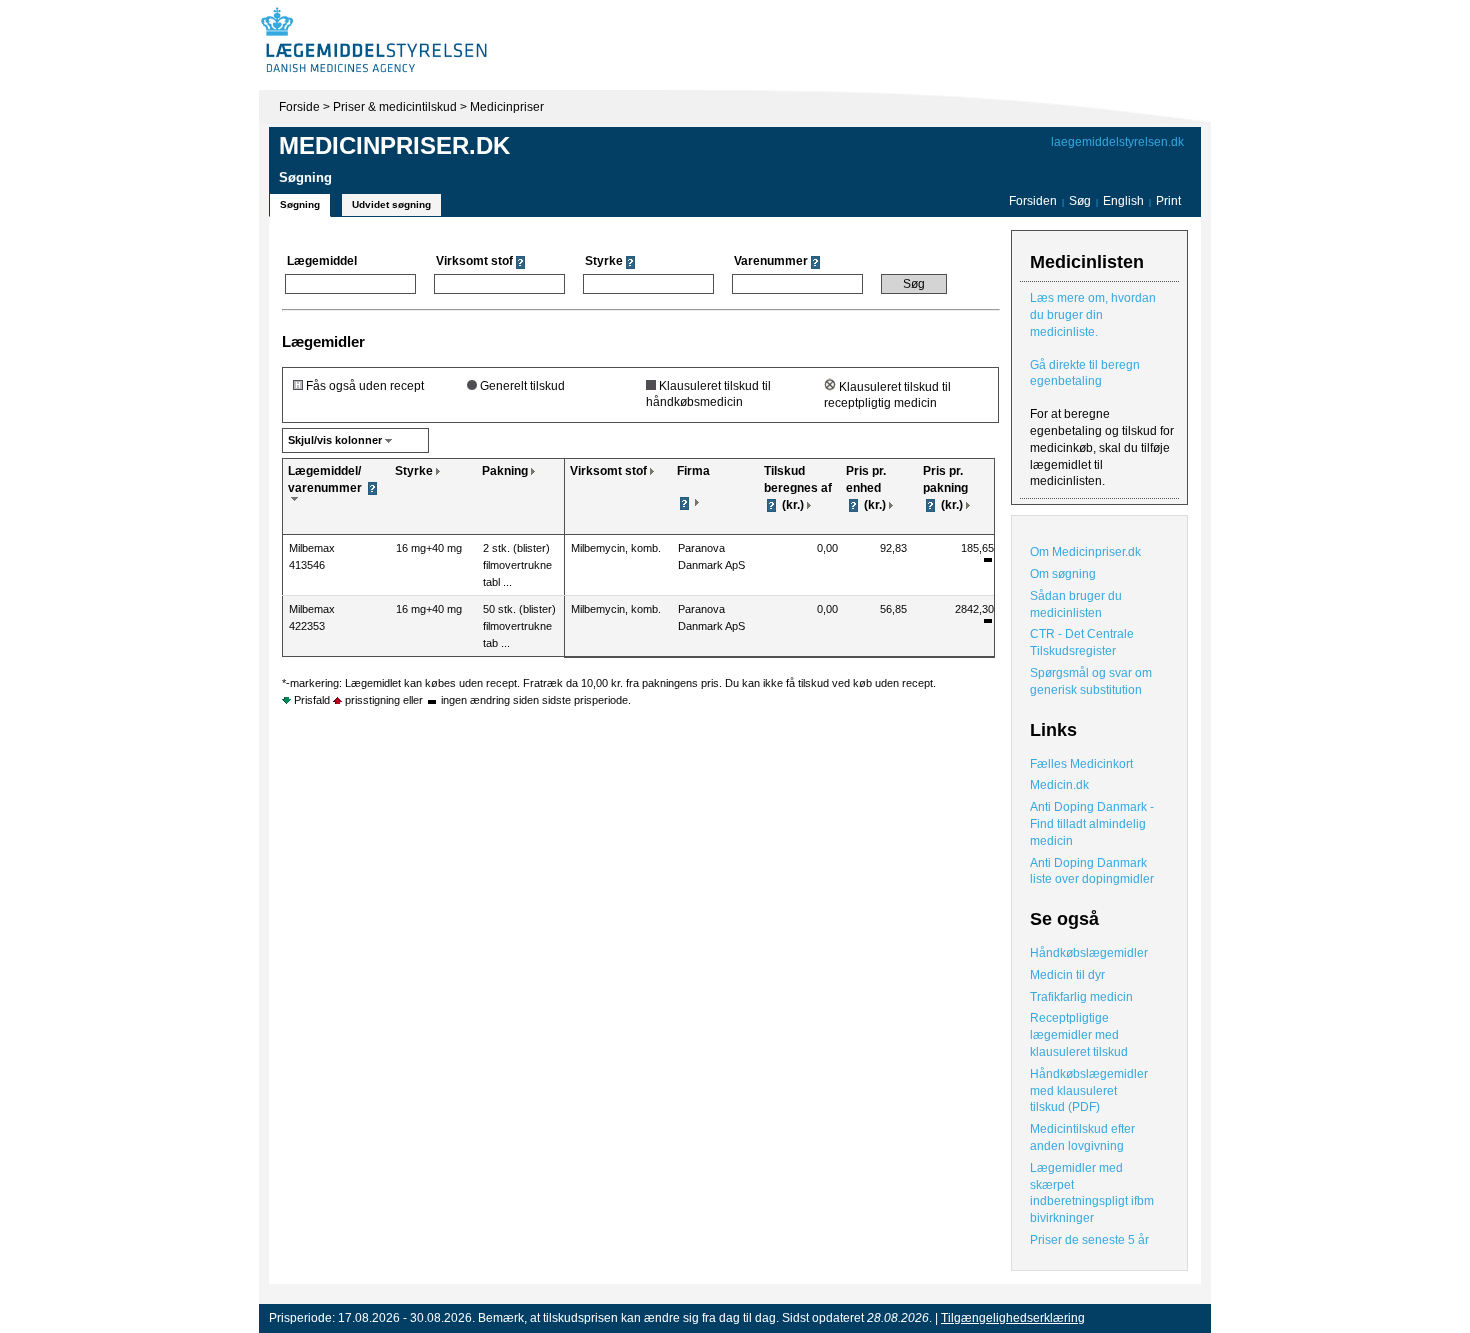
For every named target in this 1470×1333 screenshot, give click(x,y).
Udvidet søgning (391, 204)
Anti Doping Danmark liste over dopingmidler (1092, 871)
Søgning (300, 204)
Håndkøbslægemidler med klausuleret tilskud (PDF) (1089, 1091)
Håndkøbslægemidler (1089, 953)
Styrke (414, 471)
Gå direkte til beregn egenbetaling (1085, 373)
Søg (1080, 201)
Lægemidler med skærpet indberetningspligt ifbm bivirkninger (1092, 1193)
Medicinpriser (507, 107)
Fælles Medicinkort (1081, 764)
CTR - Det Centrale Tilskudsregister (1082, 642)
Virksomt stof (608, 471)
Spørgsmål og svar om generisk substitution (1091, 681)
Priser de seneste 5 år (1089, 1240)
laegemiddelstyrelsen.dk (1117, 142)
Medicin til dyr (1067, 975)
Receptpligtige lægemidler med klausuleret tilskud (1079, 1035)
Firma (693, 471)
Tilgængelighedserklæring (1013, 1318)
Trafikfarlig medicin (1081, 997)
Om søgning (1063, 574)
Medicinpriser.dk (394, 145)
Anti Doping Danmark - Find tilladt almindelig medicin (1092, 824)
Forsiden (1033, 201)
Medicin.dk (1059, 785)
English (1125, 201)
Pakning (505, 471)
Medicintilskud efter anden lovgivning (1082, 1137)
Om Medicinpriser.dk (1085, 552)
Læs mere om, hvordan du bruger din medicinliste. (1093, 315)
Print (1168, 201)
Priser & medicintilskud (395, 107)
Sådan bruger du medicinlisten (1076, 604)
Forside (299, 107)
